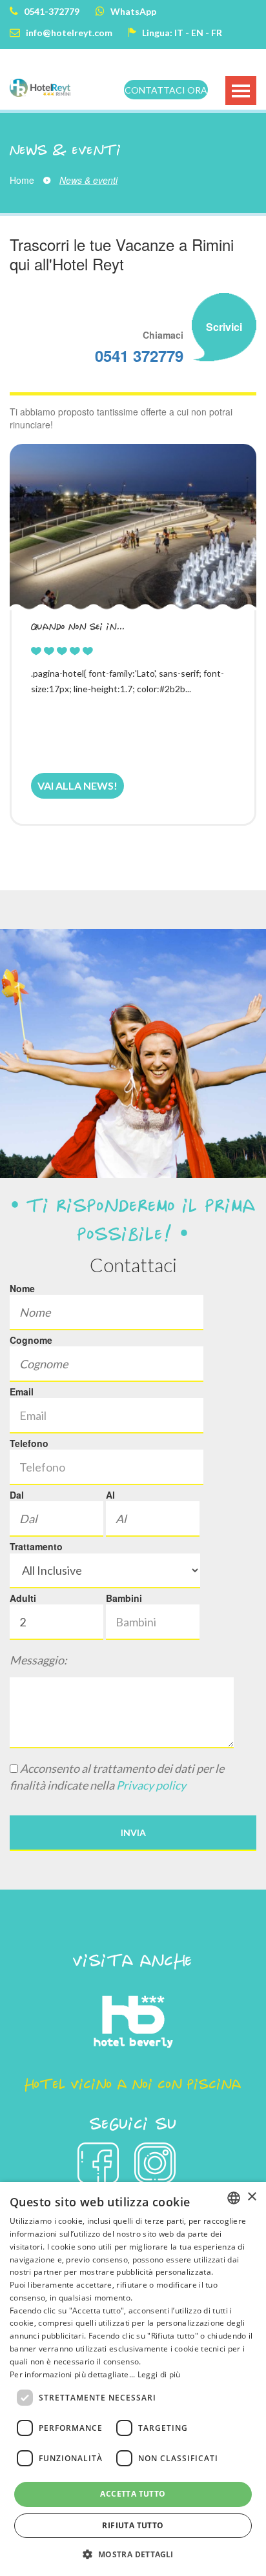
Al (110, 1495)
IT (179, 33)
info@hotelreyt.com (68, 33)
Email (22, 1392)
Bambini (124, 1598)
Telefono (29, 1443)
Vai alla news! (77, 785)
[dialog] (133, 2379)
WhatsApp (132, 11)
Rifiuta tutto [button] (133, 2525)
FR (217, 33)
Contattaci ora (166, 90)
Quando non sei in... (78, 626)
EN (197, 33)
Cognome (31, 1340)
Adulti (23, 1598)
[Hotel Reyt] (40, 90)
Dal (17, 1495)
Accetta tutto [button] (133, 2494)
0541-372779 (51, 11)
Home (22, 180)
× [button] (251, 2197)
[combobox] (234, 2198)
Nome (22, 1288)
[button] (133, 2554)
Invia (133, 1832)
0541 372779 (139, 355)
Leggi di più (159, 2374)
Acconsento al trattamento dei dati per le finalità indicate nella (117, 1777)
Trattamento (36, 1546)
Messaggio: (38, 1660)
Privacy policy (151, 1785)
